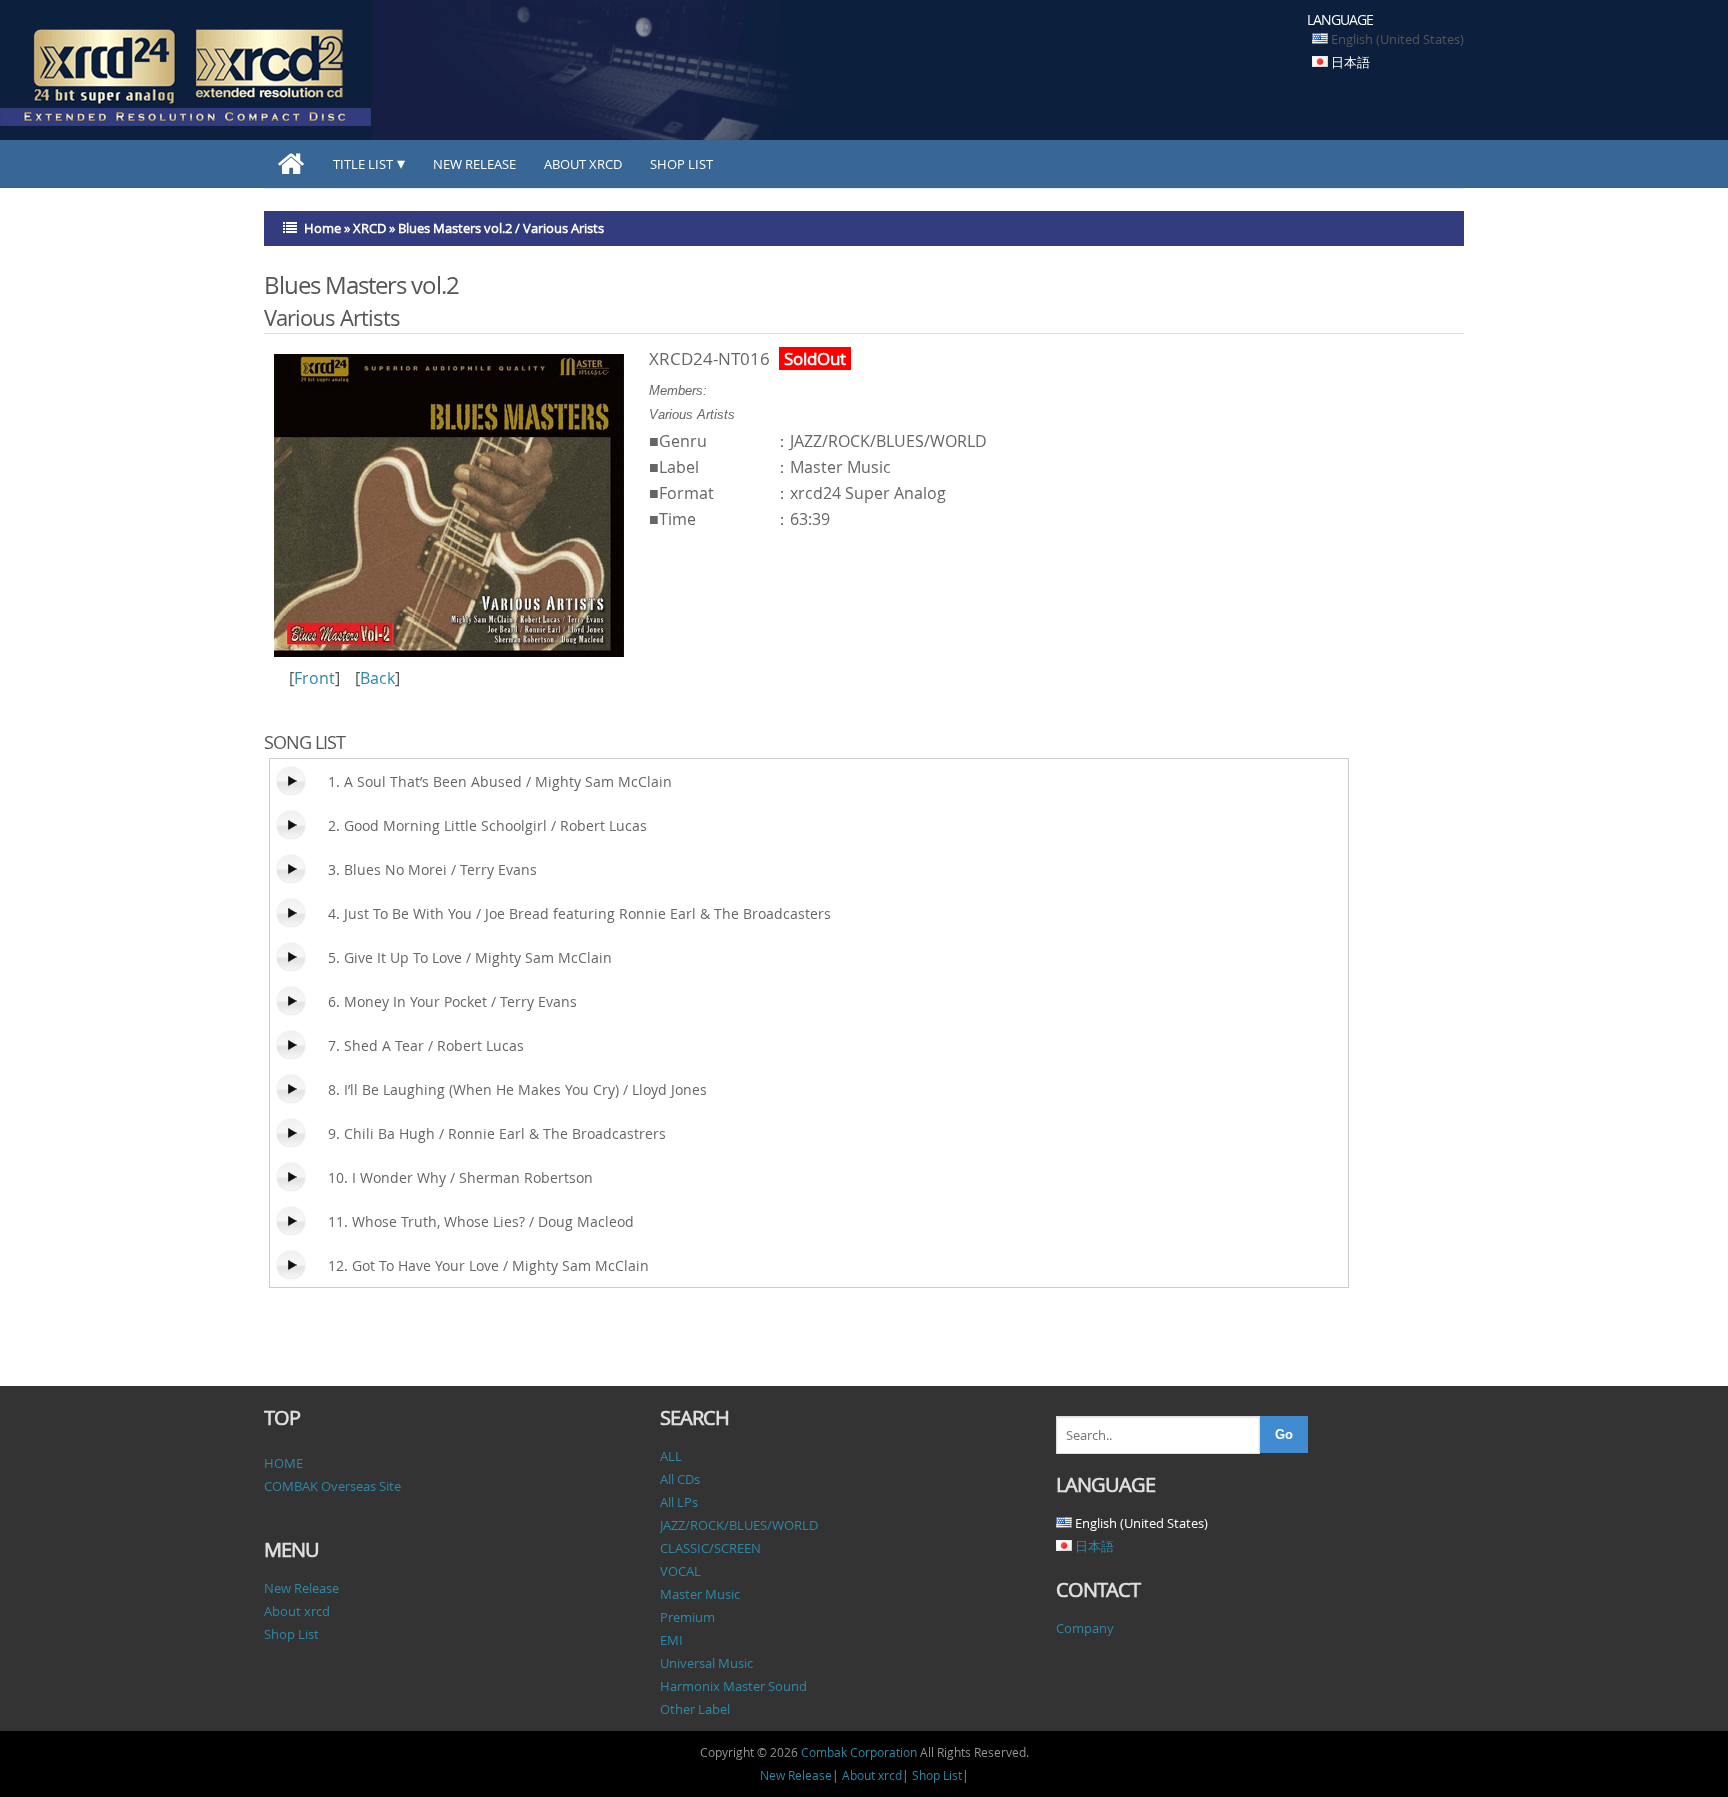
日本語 (1350, 62)
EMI (671, 1640)
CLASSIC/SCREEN (710, 1548)
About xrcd (583, 164)
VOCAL (680, 1571)
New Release (474, 164)
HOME (283, 1463)
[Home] (291, 164)
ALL (671, 1456)
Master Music (700, 1594)
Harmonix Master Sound (733, 1686)
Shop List (681, 164)
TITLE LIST (363, 164)
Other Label (695, 1709)
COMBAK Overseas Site (332, 1486)
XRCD (369, 228)
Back (377, 678)
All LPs (679, 1502)
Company (1085, 1628)
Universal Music (706, 1663)
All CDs (680, 1479)
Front (314, 678)
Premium (687, 1617)
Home (322, 228)
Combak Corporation (859, 1752)
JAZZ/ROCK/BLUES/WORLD (739, 1525)
